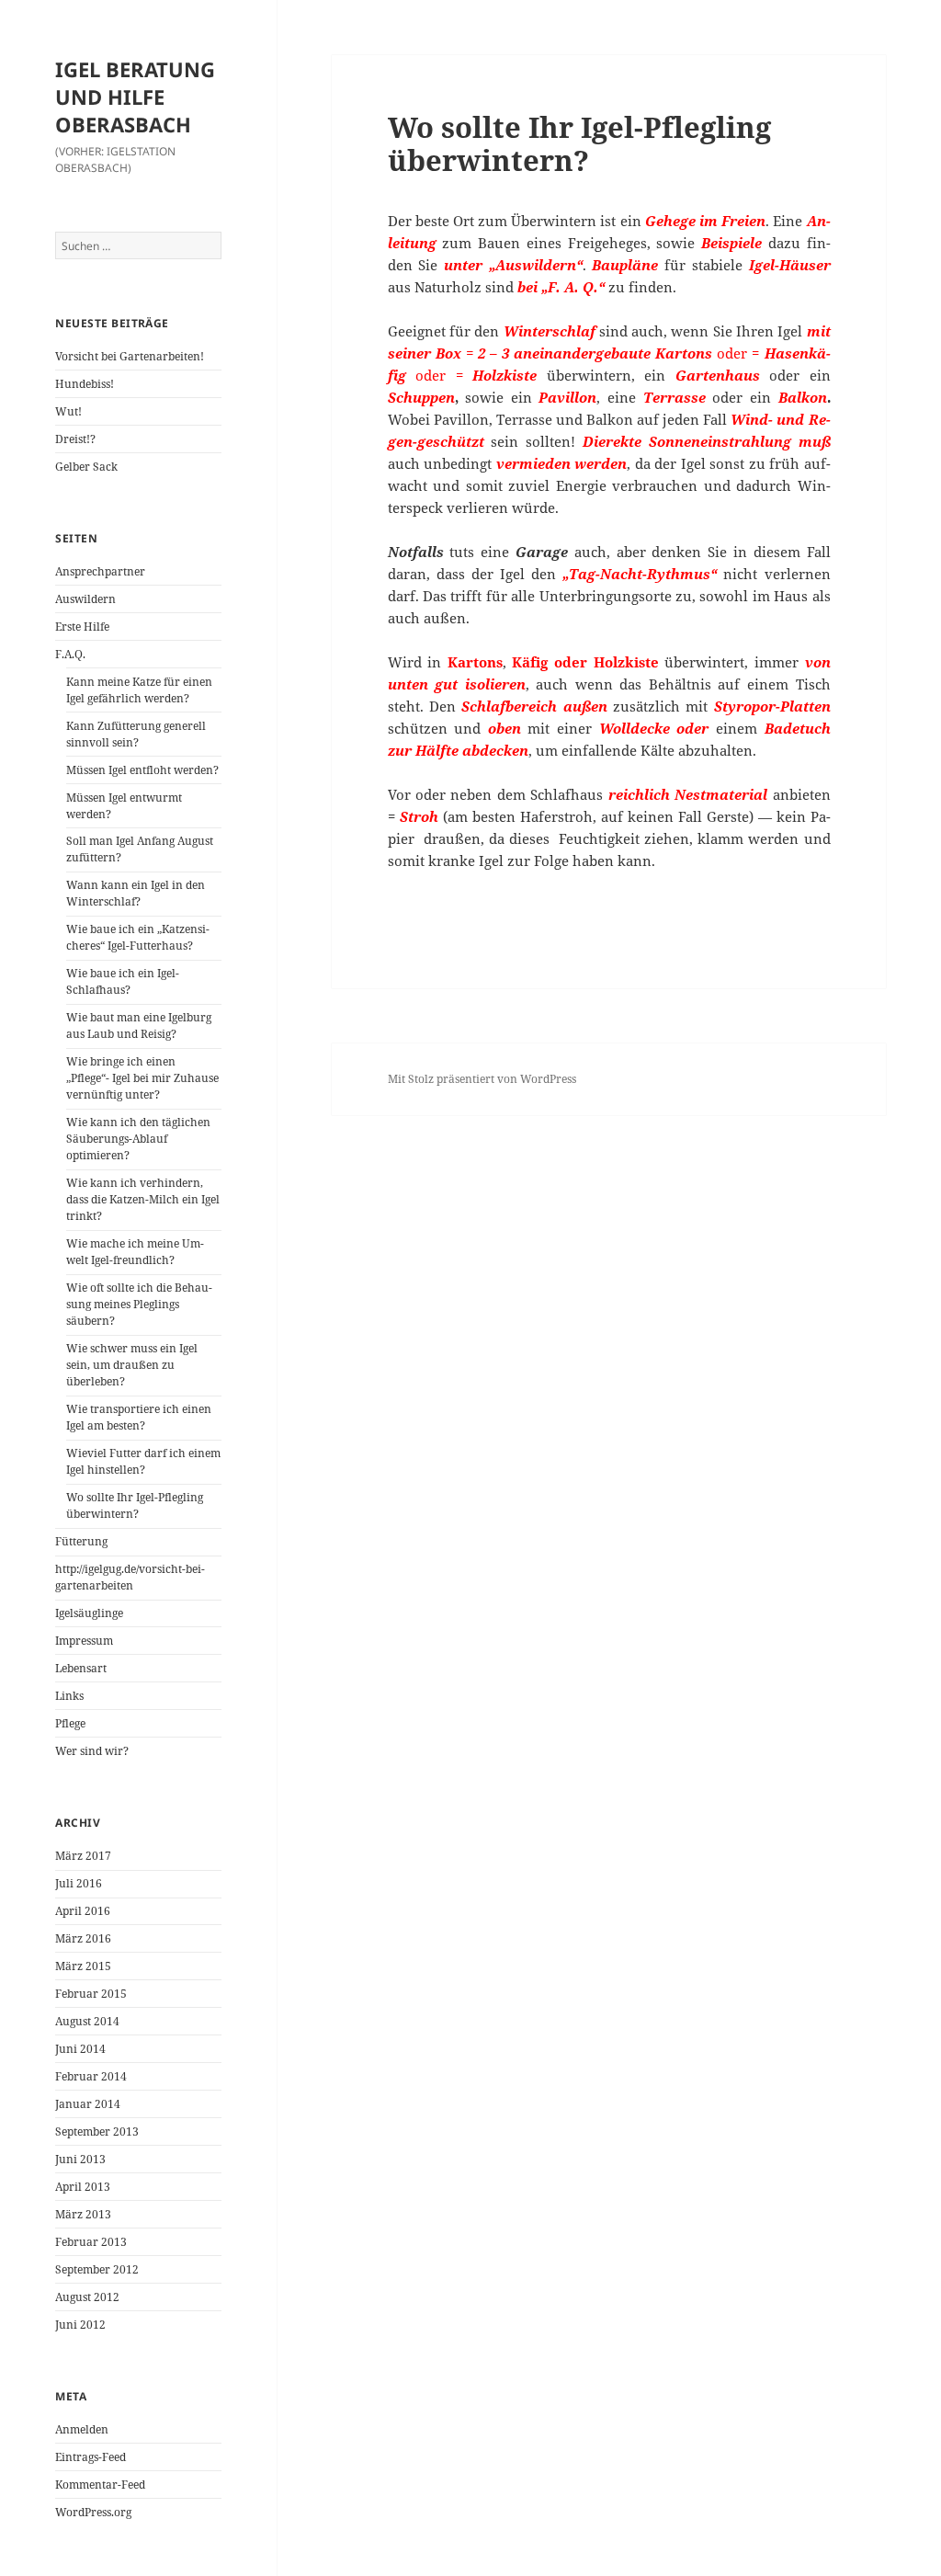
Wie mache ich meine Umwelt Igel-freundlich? (135, 1252)
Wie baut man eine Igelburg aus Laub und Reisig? (139, 1026)
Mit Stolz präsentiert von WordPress (482, 1079)
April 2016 (83, 1911)
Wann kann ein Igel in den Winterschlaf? (136, 893)
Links (69, 1696)
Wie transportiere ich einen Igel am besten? (139, 1417)
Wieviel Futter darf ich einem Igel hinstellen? (143, 1461)
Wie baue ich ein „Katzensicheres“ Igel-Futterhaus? (138, 937)
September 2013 (97, 2131)
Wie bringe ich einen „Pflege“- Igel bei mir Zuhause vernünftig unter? (142, 1078)
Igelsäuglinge (89, 1613)
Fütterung (81, 1541)
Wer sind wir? (92, 1751)
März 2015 (83, 1966)
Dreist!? (75, 439)
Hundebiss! (85, 384)
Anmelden (82, 2429)
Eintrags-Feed (91, 2457)
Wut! (68, 411)
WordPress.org (93, 2512)
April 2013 (83, 2187)
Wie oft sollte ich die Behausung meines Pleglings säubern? (139, 1304)
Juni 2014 (80, 2049)
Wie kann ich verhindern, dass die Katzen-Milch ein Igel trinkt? (143, 1199)
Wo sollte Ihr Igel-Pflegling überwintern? (135, 1505)
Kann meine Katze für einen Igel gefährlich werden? (139, 690)
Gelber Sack (86, 467)
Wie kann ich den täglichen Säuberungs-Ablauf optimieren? (138, 1139)
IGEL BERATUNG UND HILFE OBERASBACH (135, 97)
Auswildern (85, 599)
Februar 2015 (91, 1994)
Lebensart (81, 1668)
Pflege (70, 1723)
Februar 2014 (91, 2076)
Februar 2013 (91, 2242)
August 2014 (87, 2021)
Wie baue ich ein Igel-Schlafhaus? (123, 981)
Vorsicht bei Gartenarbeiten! (130, 356)
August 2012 (87, 2297)
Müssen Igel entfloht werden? (142, 770)
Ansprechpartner (100, 571)
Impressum (84, 1641)
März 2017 (83, 1856)
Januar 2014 (88, 2104)
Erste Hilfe (82, 627)
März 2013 (83, 2214)
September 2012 (97, 2269)
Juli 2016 (79, 1883)
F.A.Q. (70, 654)
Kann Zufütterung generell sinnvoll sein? (136, 734)
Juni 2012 (80, 2325)
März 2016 (83, 1938)
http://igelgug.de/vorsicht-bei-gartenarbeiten (130, 1577)
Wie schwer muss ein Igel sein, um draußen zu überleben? (132, 1365)
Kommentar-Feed (100, 2485)
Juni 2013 (80, 2159)
